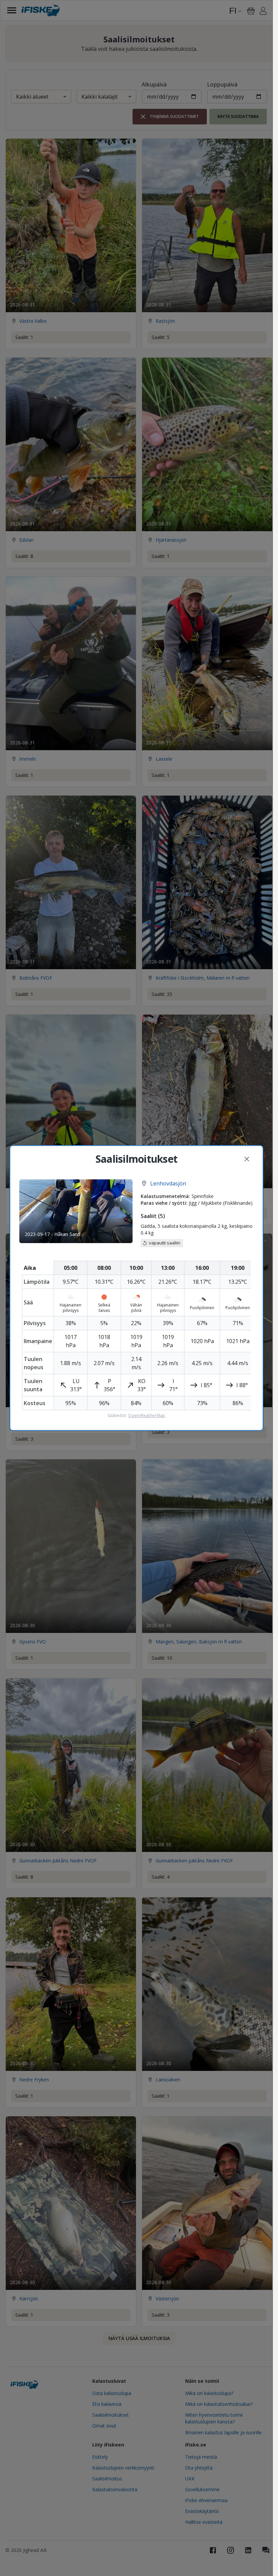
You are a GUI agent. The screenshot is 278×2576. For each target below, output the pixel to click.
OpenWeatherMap (147, 1416)
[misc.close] (247, 1159)
